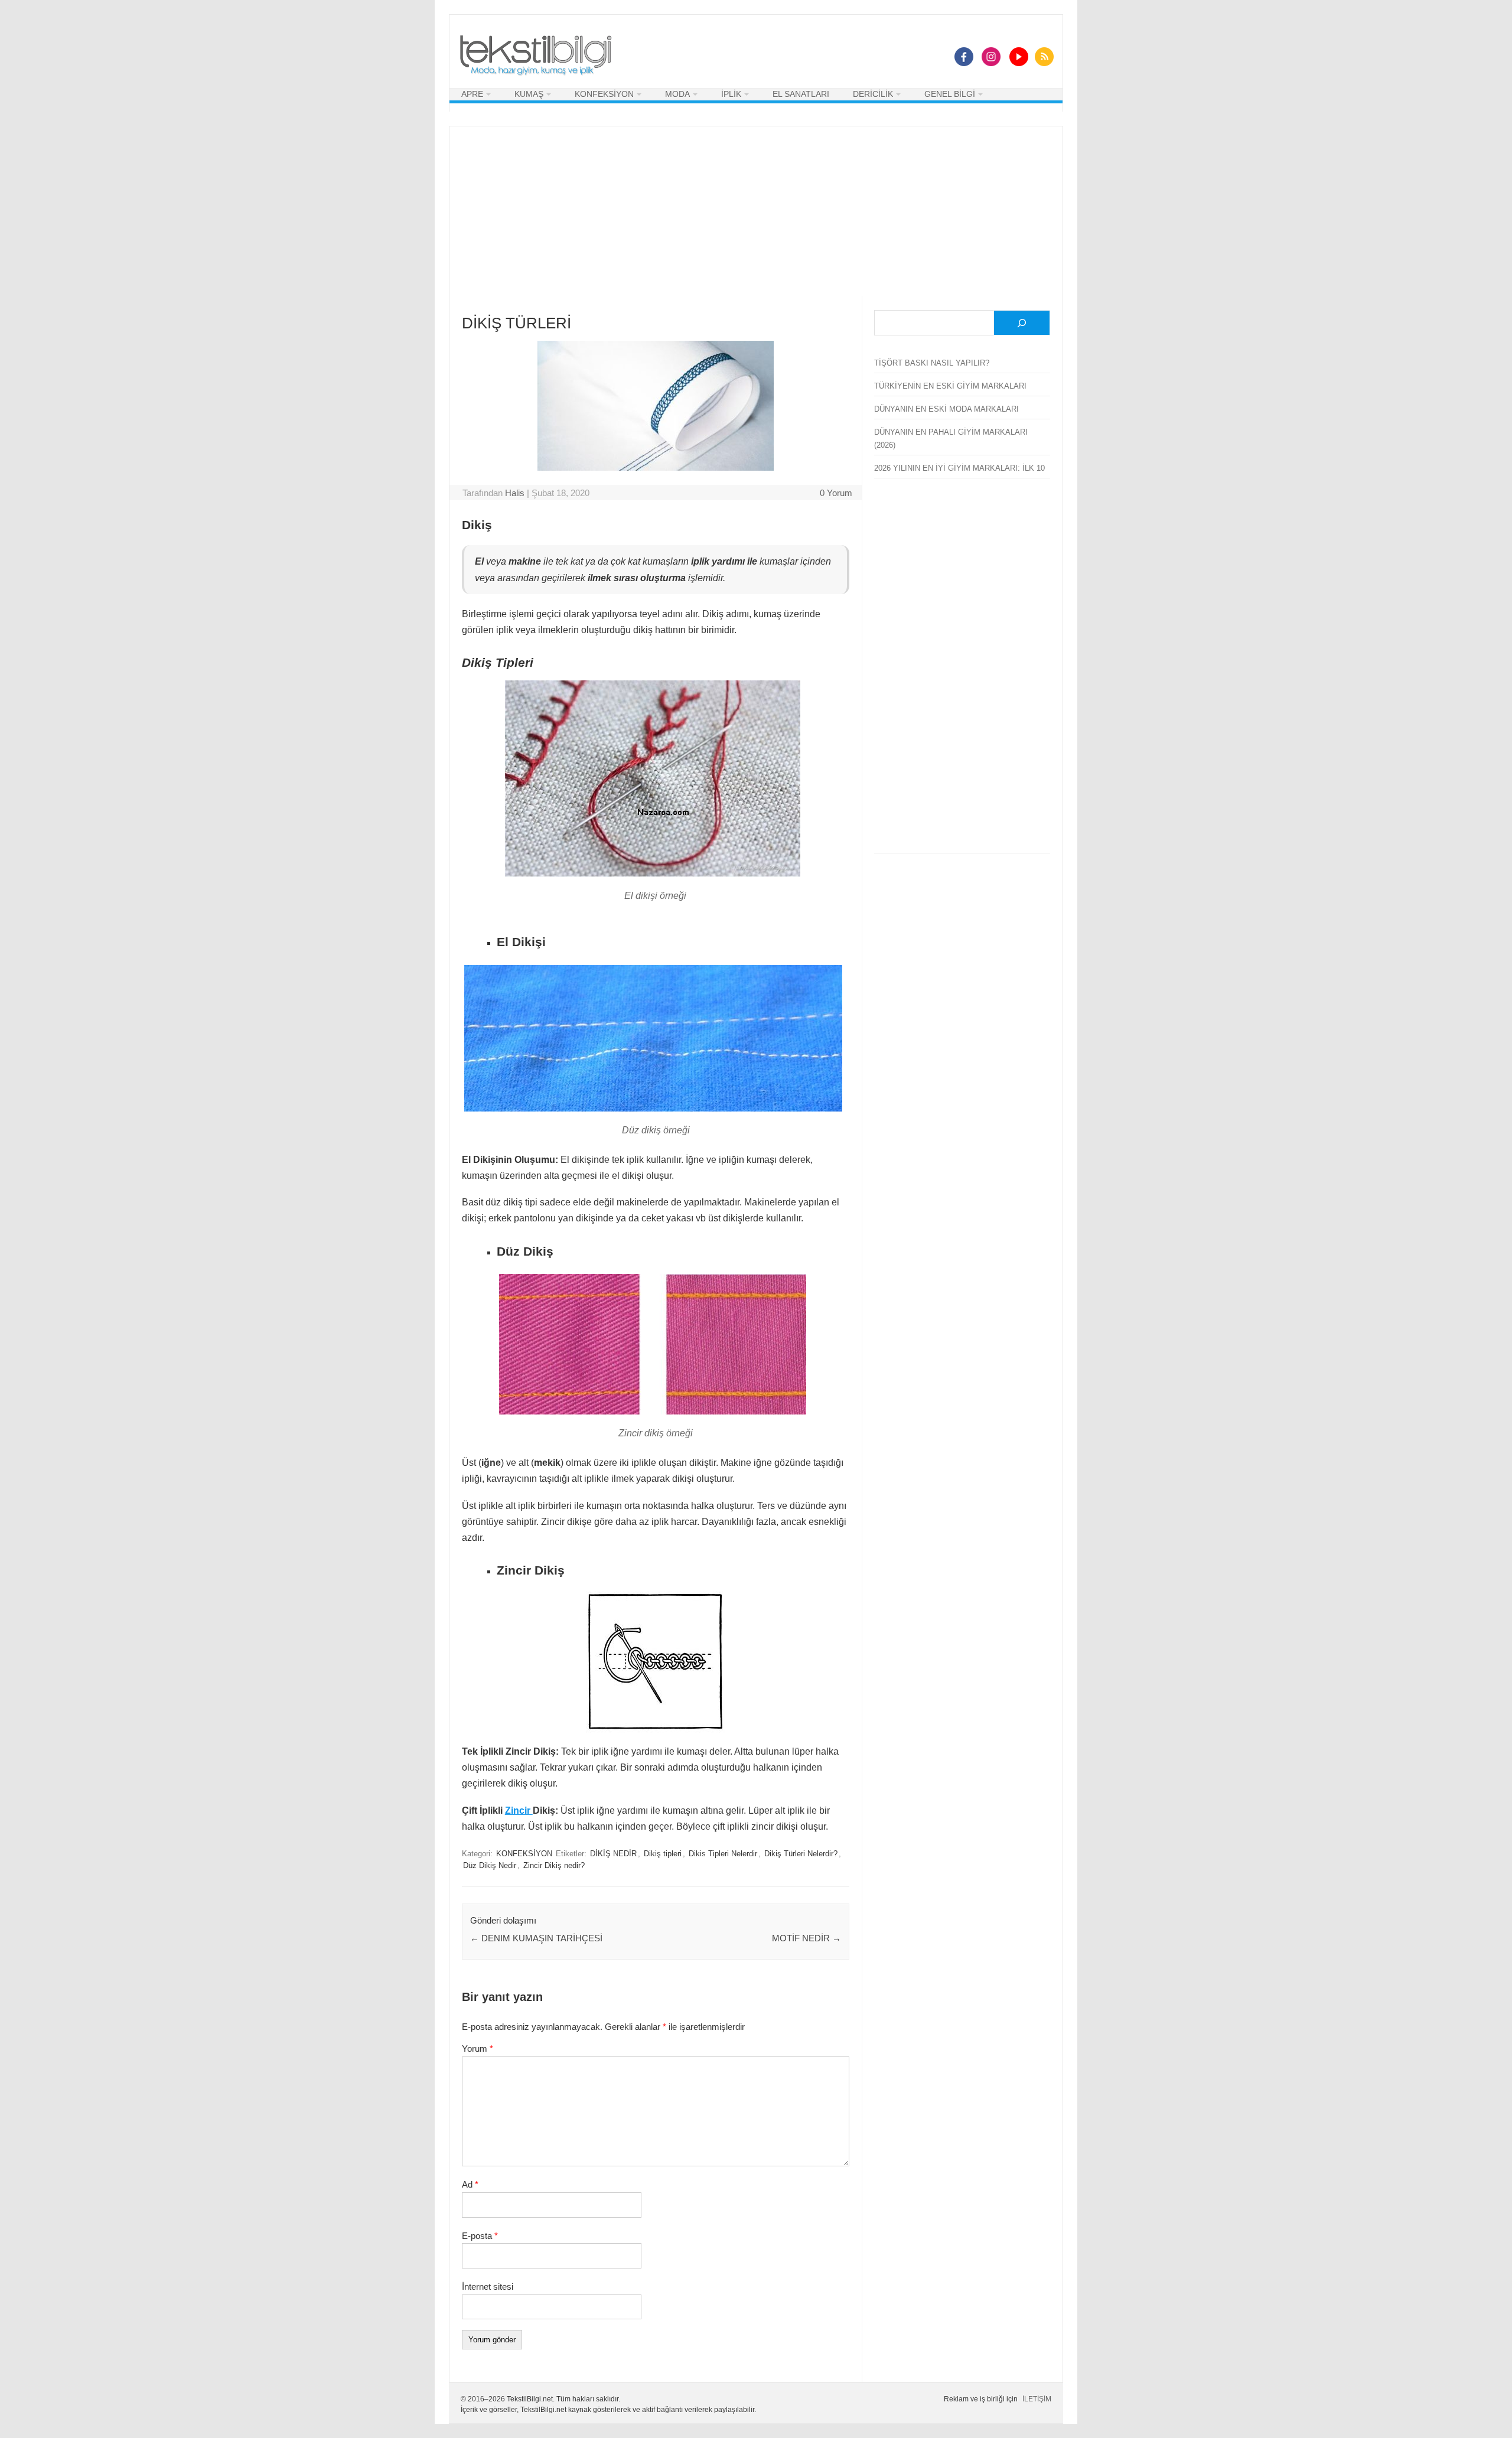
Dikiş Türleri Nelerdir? (801, 1854)
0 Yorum (836, 493)
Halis (515, 493)
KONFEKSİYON (604, 94)
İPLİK (731, 94)
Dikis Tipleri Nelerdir (723, 1854)
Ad (470, 2184)
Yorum (478, 2048)
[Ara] (1022, 323)
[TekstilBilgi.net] (536, 56)
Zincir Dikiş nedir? (554, 1866)
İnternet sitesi (488, 2287)
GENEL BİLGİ (950, 94)
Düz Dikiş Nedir (490, 1866)
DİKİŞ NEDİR (613, 1854)
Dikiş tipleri (663, 1854)
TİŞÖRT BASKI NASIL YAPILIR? (932, 363)
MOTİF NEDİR (806, 1938)
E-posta (480, 2236)
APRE (472, 94)
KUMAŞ (529, 94)
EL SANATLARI (801, 94)
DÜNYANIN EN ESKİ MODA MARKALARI (946, 409)
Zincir (519, 1810)
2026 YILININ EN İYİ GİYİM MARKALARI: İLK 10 (959, 468)
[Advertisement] (756, 209)
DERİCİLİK (873, 94)
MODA (677, 94)
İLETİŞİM (1037, 2399)
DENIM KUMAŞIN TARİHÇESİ (536, 1938)
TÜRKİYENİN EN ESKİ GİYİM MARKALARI (950, 386)
